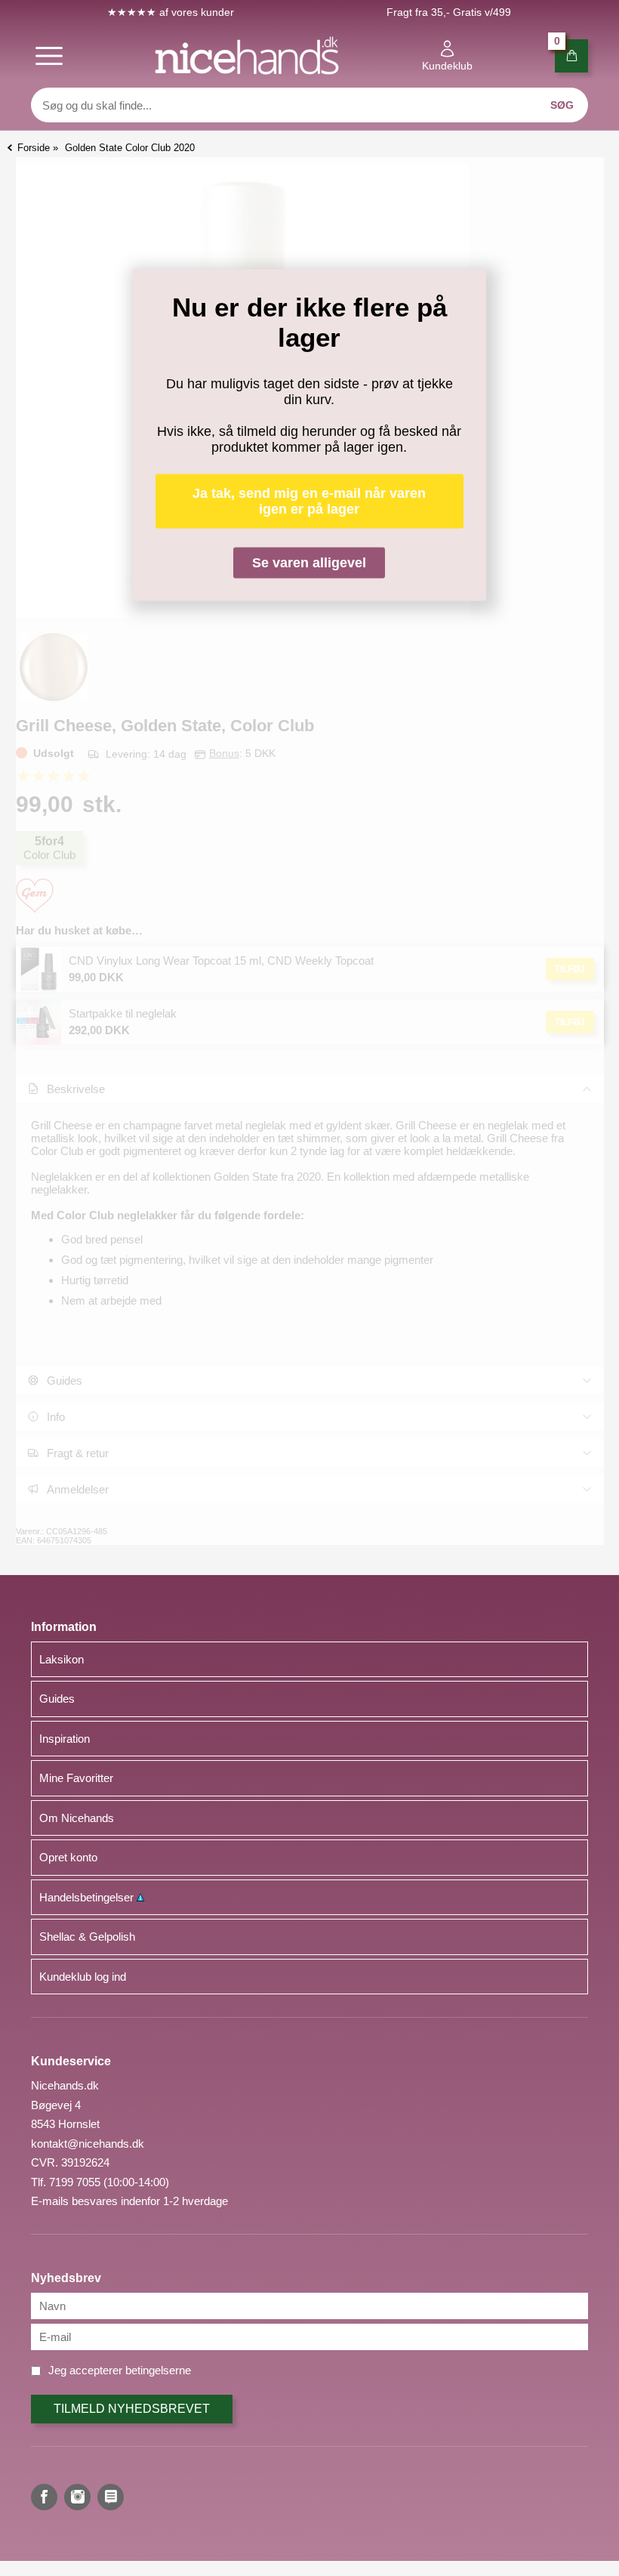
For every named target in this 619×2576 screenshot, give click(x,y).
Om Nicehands (77, 1818)
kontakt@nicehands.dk (88, 2144)
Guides (57, 1699)
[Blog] (111, 2497)
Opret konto (68, 1857)
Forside (34, 148)
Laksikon (62, 1659)
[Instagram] (77, 2497)
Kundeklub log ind (83, 1977)
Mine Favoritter (76, 1778)
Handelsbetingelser (88, 1897)
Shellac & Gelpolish (87, 1937)
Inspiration (65, 1739)
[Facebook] (44, 2497)
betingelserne (158, 2370)
